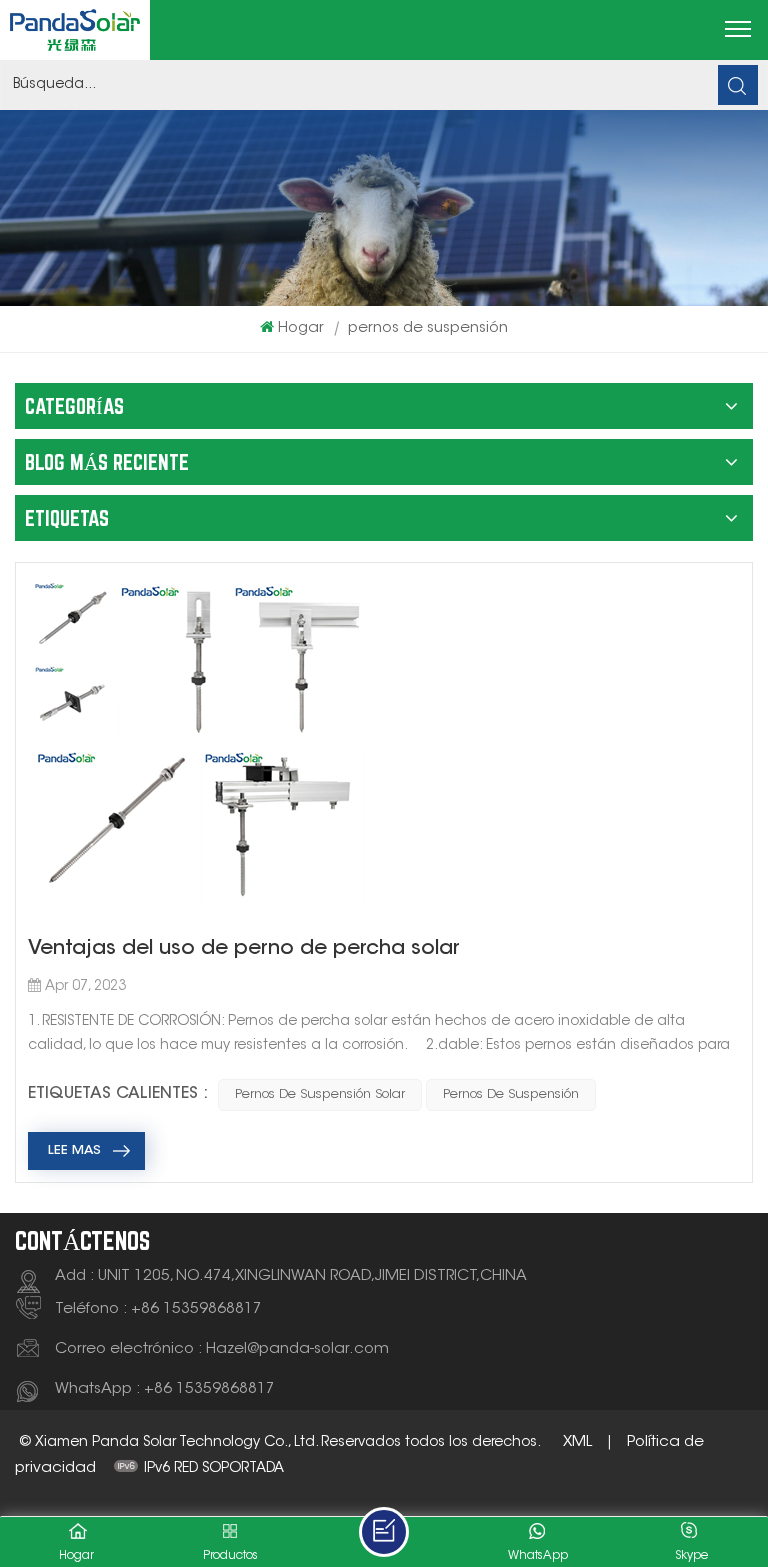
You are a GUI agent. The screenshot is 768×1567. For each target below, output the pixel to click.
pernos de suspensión (511, 1094)
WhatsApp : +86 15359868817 (165, 1389)
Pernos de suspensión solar (320, 1094)
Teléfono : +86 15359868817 (158, 1309)
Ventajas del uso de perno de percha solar (244, 949)
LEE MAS (74, 1150)
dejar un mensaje (384, 1532)
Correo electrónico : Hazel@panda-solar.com (222, 1349)
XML (577, 1442)
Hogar (301, 328)
